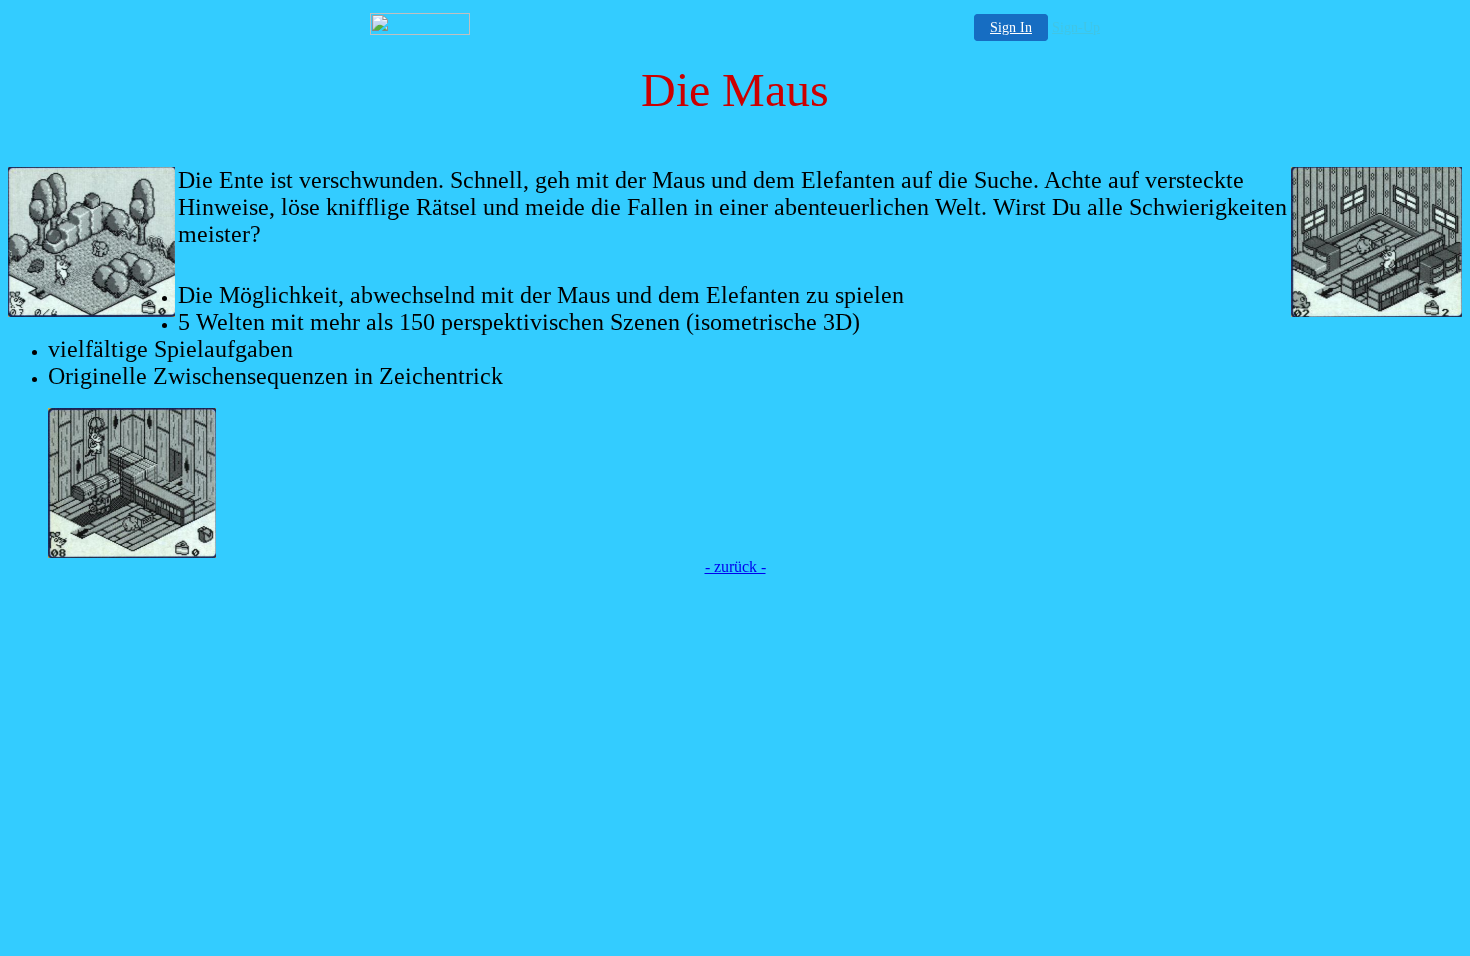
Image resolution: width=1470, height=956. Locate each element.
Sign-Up (1076, 27)
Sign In (1011, 27)
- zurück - (735, 566)
